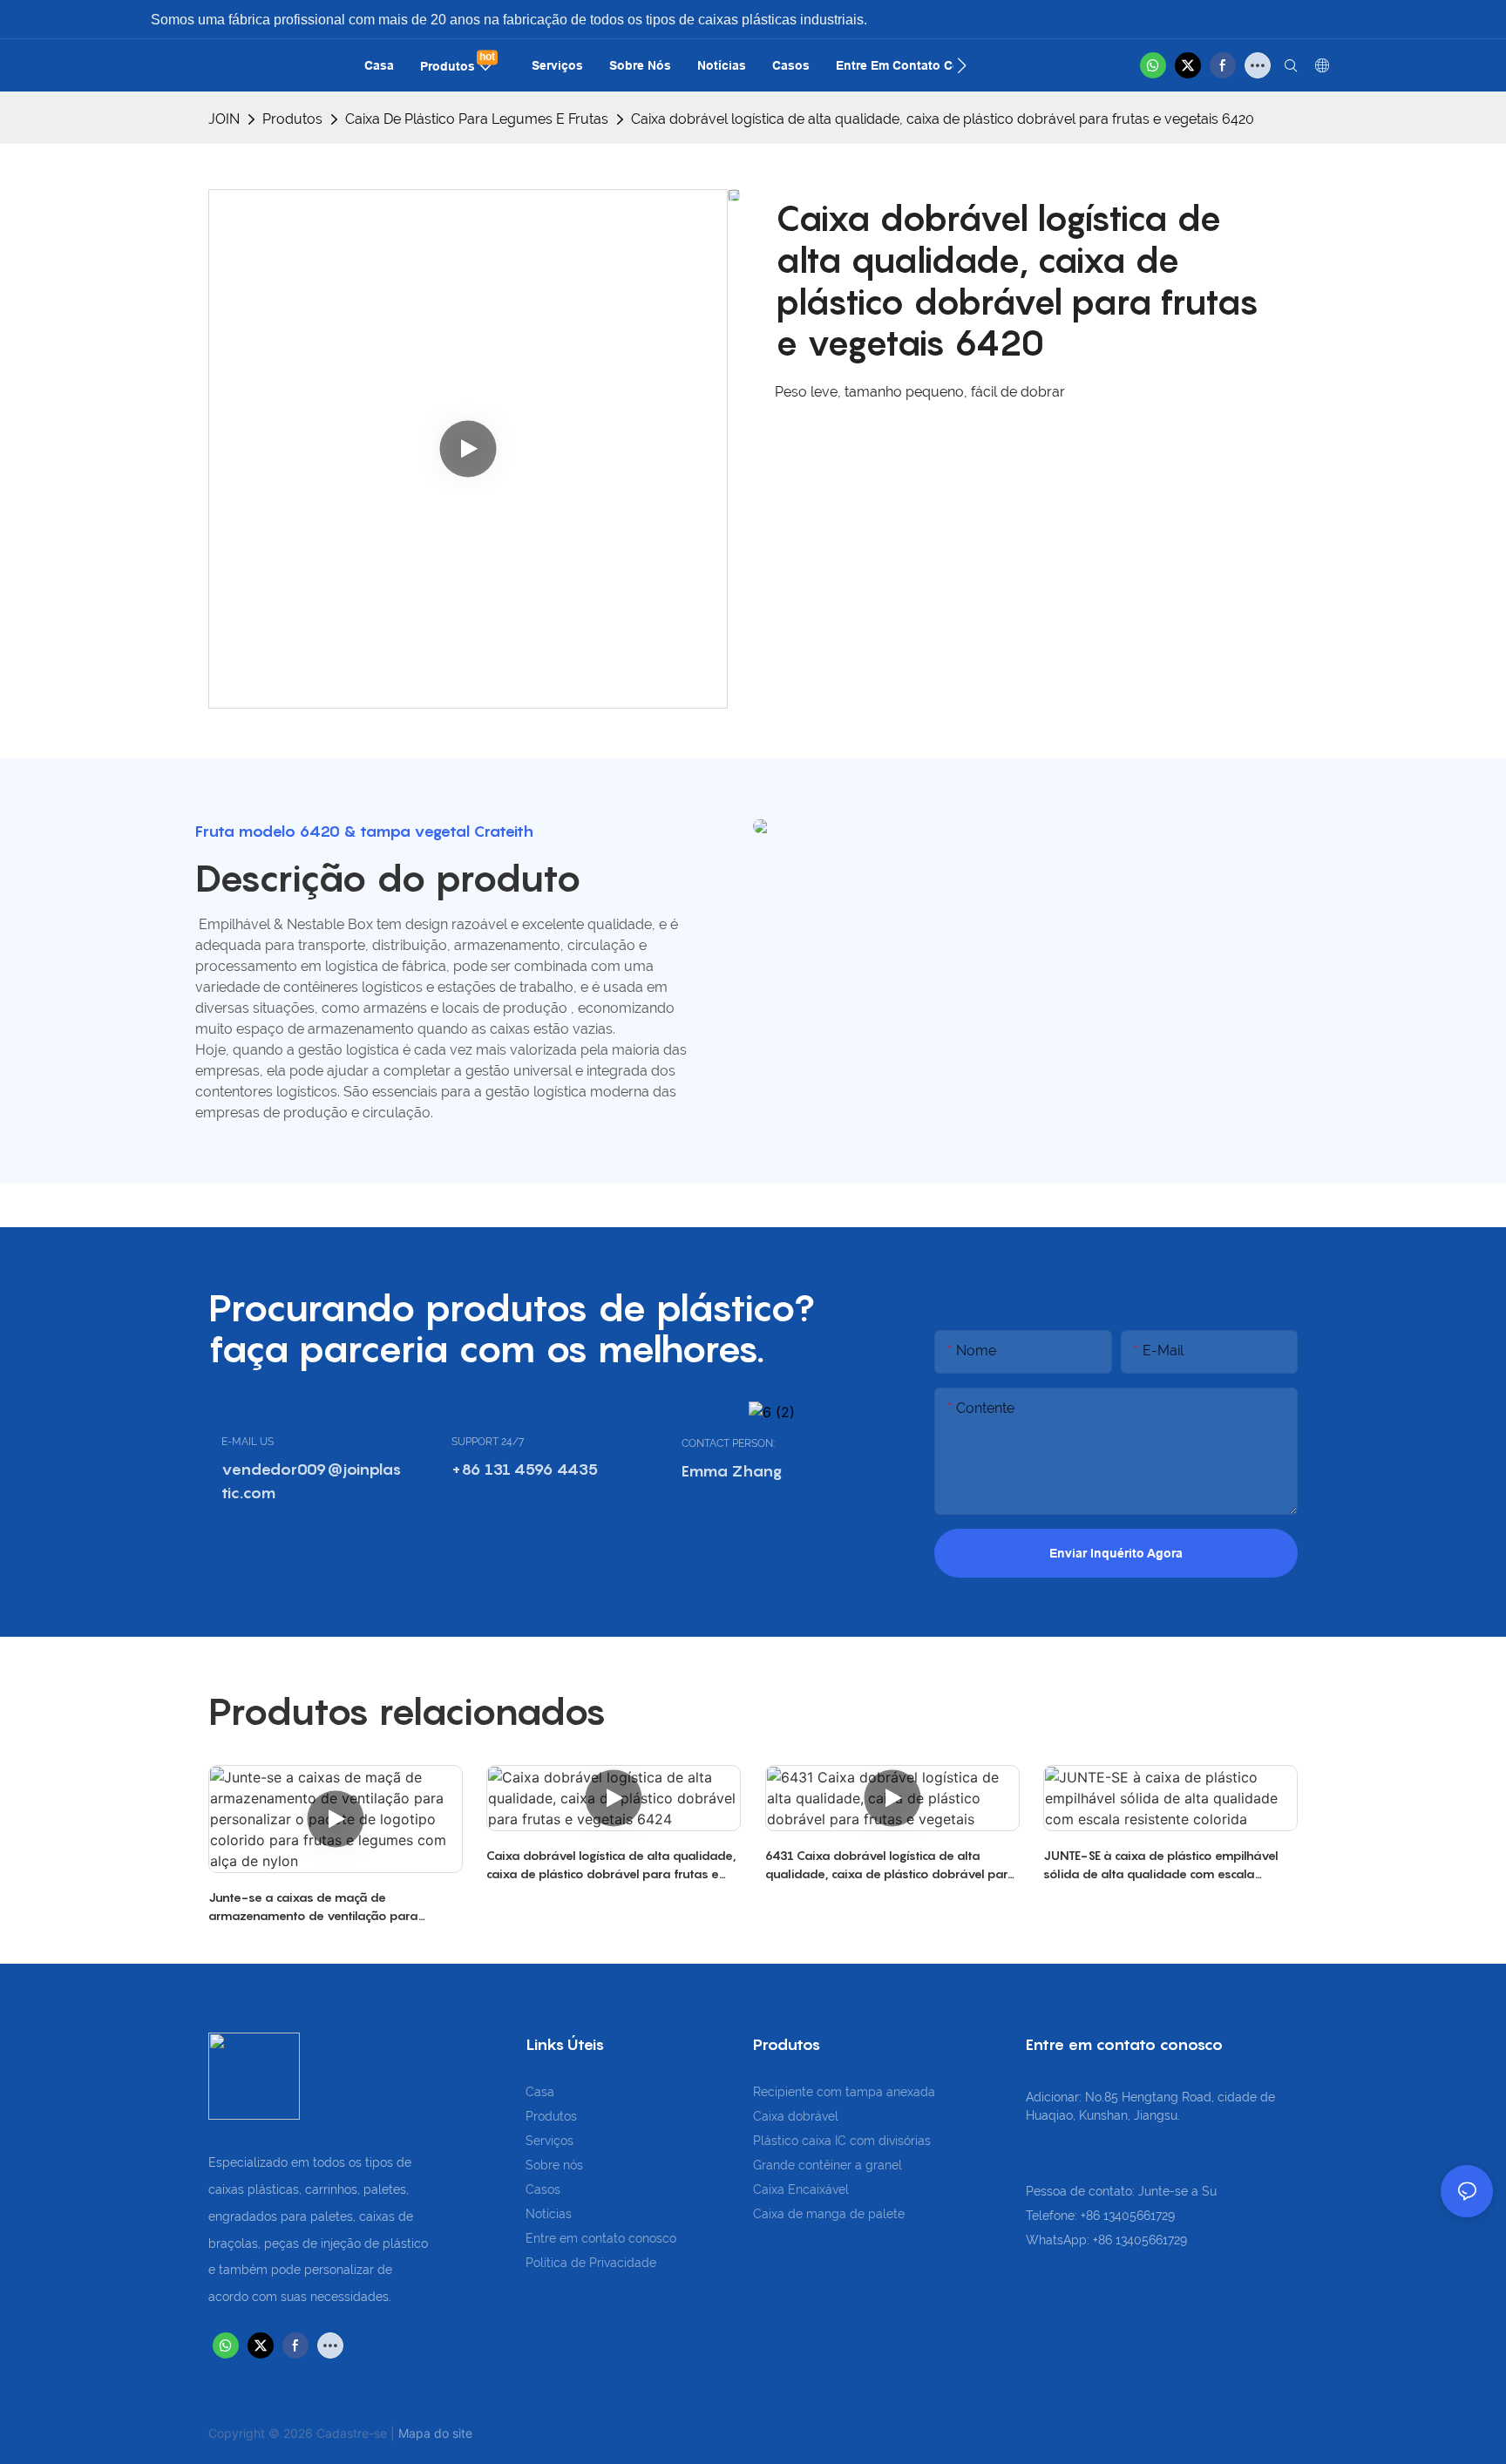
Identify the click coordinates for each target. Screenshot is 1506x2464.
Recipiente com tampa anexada (844, 2092)
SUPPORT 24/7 (488, 1442)
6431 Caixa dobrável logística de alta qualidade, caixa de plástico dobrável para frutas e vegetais (891, 1865)
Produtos (292, 119)
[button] (962, 65)
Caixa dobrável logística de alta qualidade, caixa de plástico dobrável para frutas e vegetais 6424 (611, 1865)
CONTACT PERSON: (728, 1443)
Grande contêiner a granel (828, 2165)
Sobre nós (554, 2165)
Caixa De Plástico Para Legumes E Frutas (477, 119)
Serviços (549, 2141)
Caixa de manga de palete (829, 2214)
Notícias (549, 2214)
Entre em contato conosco (601, 2238)
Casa (540, 2092)
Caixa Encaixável (801, 2189)
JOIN (224, 119)
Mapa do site (435, 2433)
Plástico (777, 2141)
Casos (543, 2189)
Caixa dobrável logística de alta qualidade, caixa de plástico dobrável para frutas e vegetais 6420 (943, 119)
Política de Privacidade (591, 2263)
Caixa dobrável (796, 2116)
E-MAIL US (248, 1442)
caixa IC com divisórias (866, 2141)
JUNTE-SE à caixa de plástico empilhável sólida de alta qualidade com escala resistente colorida (1161, 1865)
